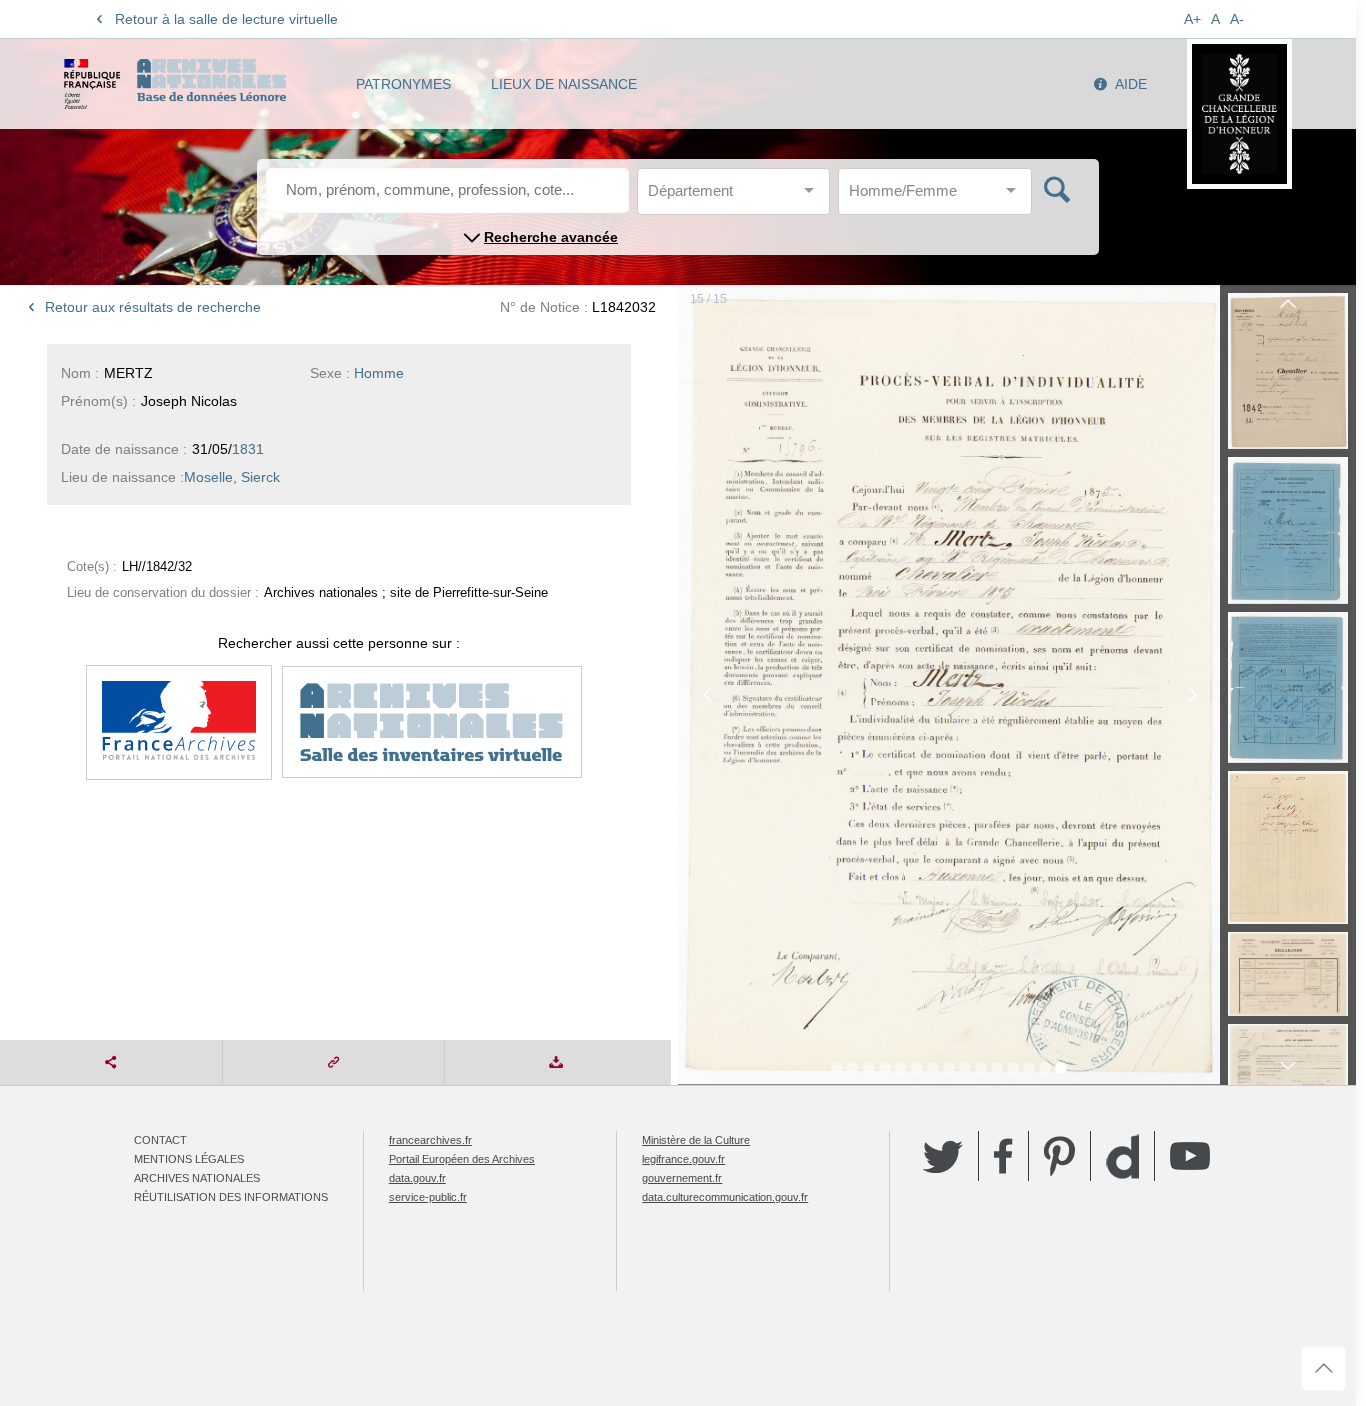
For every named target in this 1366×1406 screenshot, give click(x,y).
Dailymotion (1122, 1156)
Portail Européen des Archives (462, 1159)
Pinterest (1059, 1156)
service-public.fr (428, 1197)
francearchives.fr (430, 1140)
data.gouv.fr (417, 1178)
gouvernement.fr (682, 1178)
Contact (160, 1140)
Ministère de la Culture (696, 1140)
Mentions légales (189, 1159)
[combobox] (738, 196)
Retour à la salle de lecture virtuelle (226, 19)
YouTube (1190, 1156)
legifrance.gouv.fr (683, 1159)
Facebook (1003, 1156)
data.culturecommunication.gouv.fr (725, 1197)
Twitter (943, 1156)
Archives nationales (197, 1178)
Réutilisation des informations (231, 1197)
